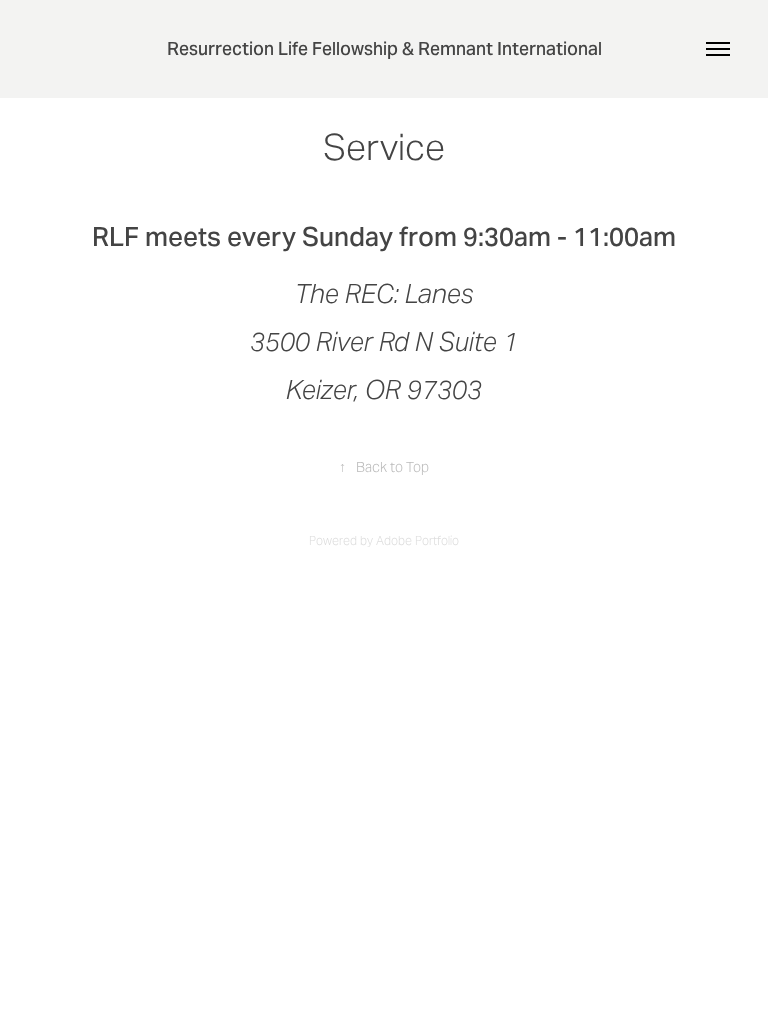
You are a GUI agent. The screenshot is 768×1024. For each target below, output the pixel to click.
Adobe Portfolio (417, 540)
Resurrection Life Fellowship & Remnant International (384, 48)
